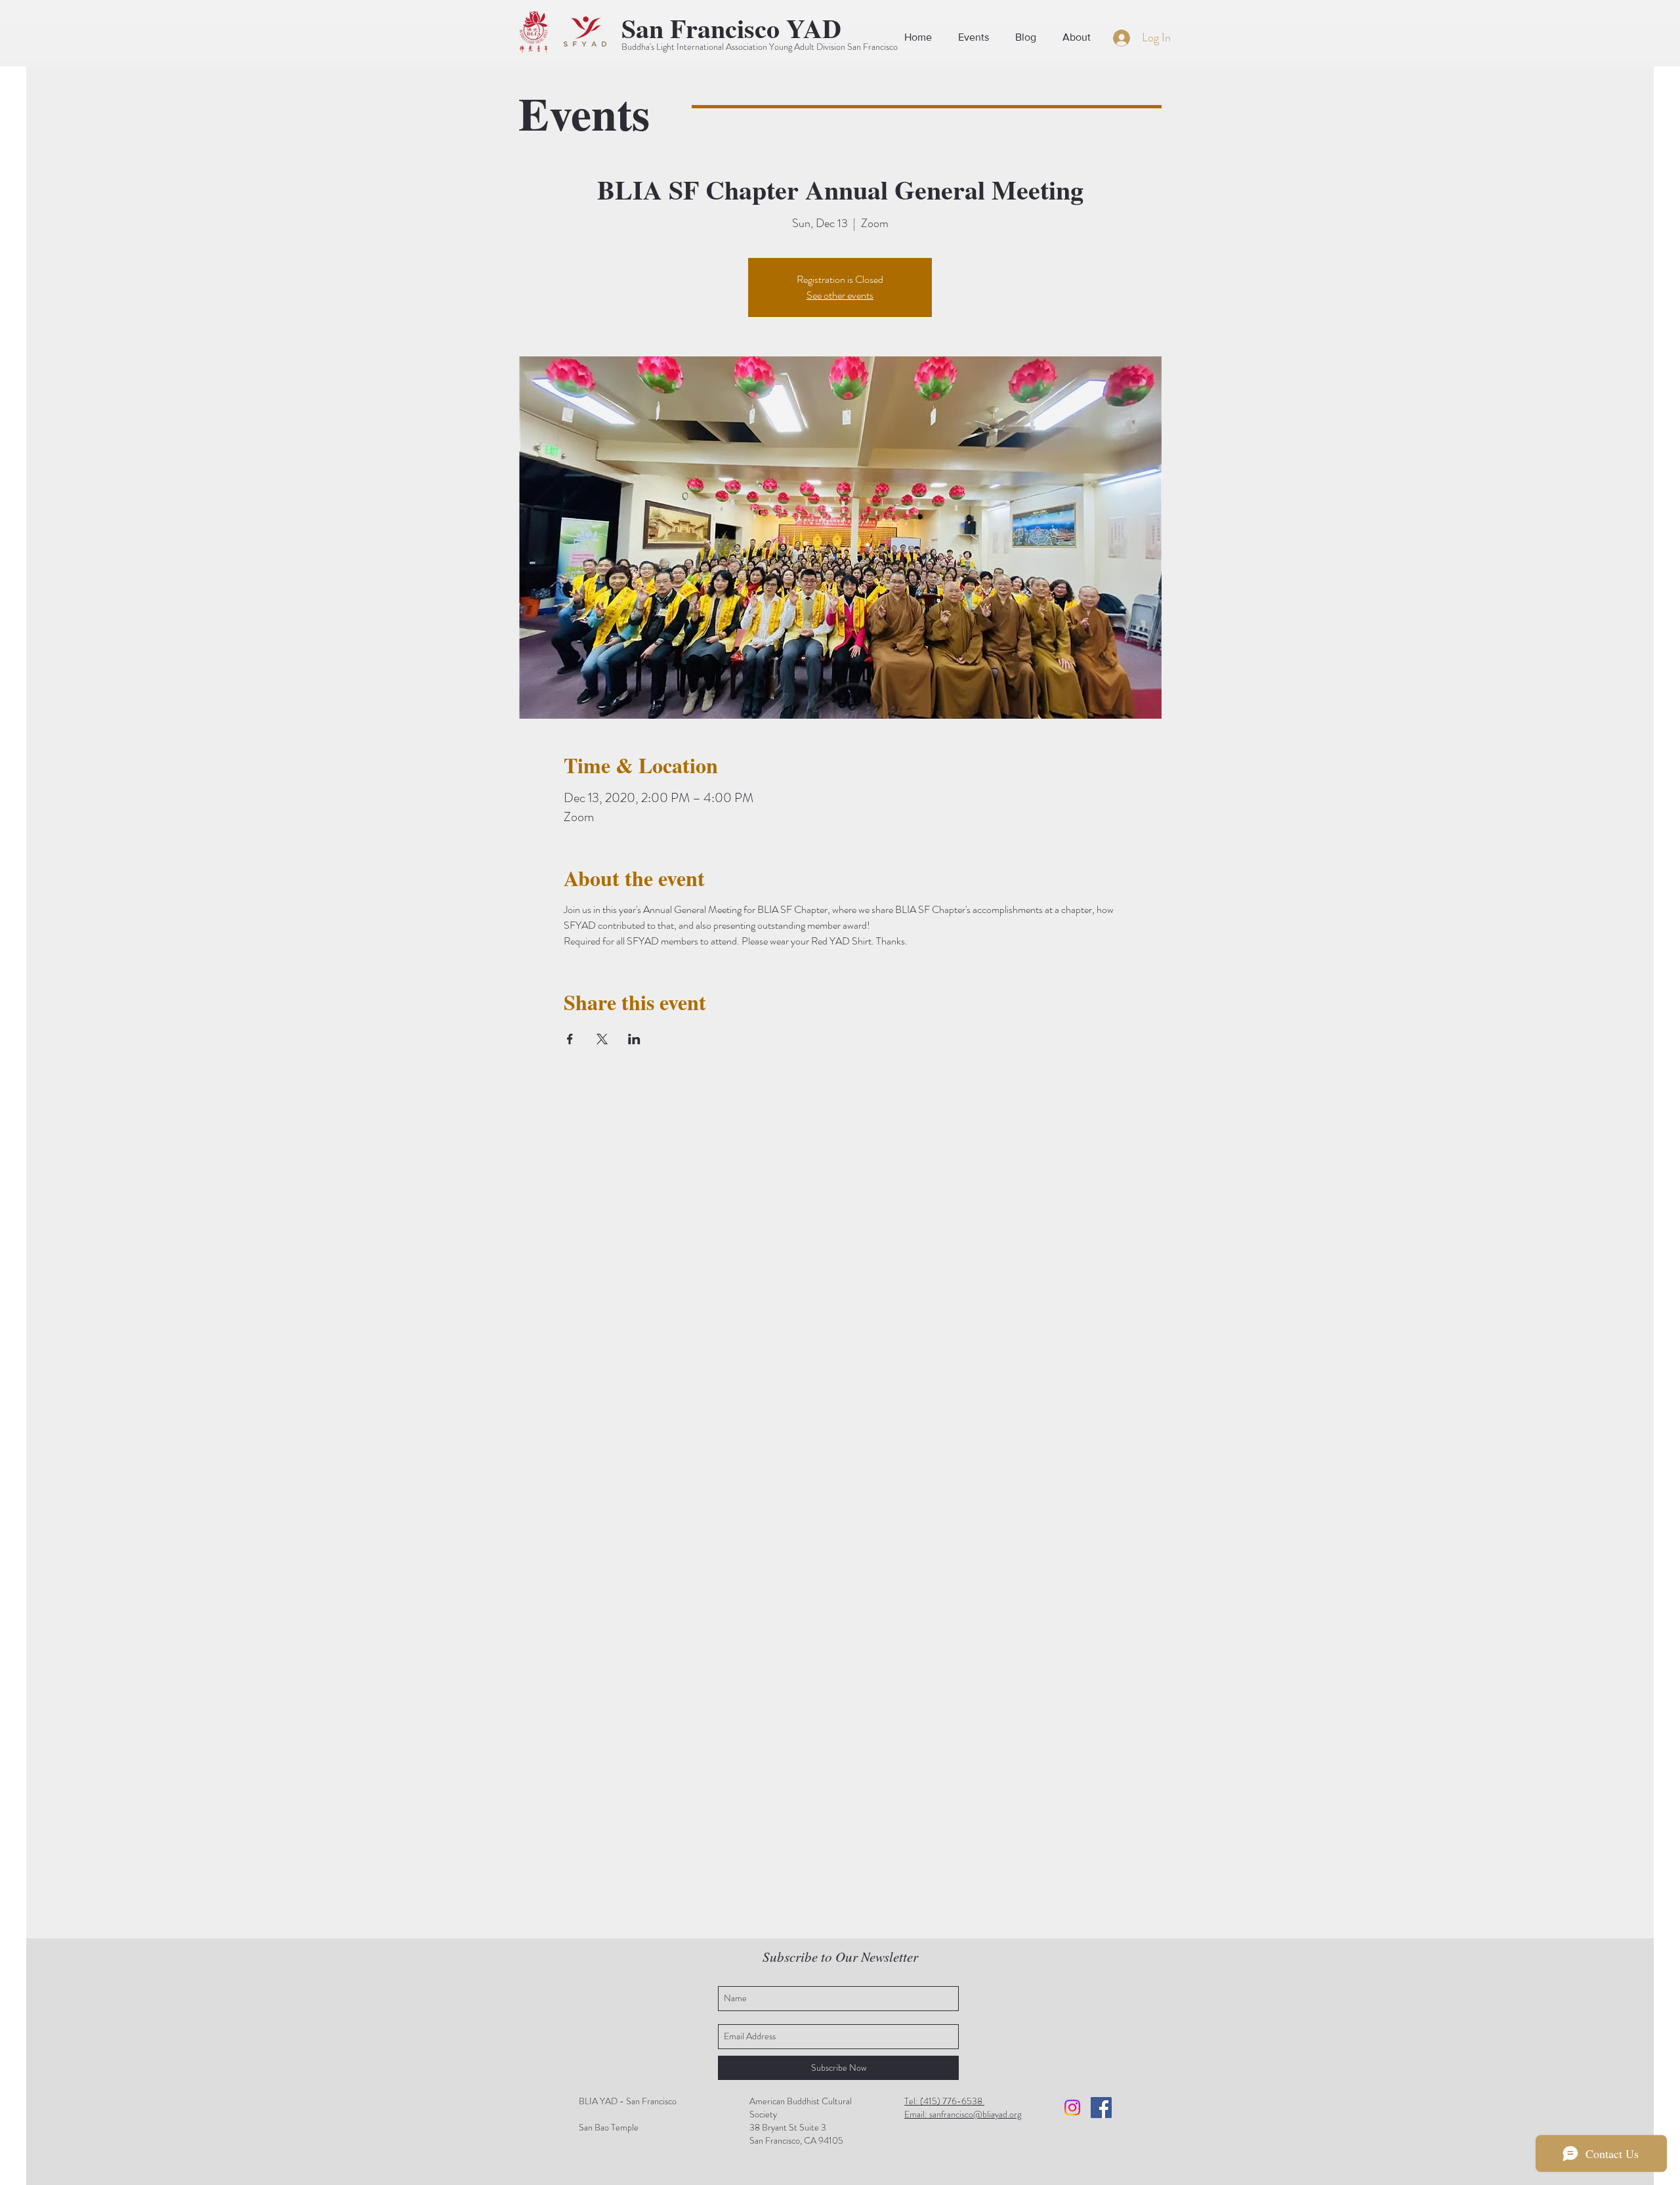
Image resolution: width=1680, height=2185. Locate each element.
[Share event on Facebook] (570, 1039)
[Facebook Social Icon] (1101, 2108)
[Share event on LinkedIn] (634, 1039)
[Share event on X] (602, 1039)
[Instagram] (1072, 2108)
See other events (840, 295)
